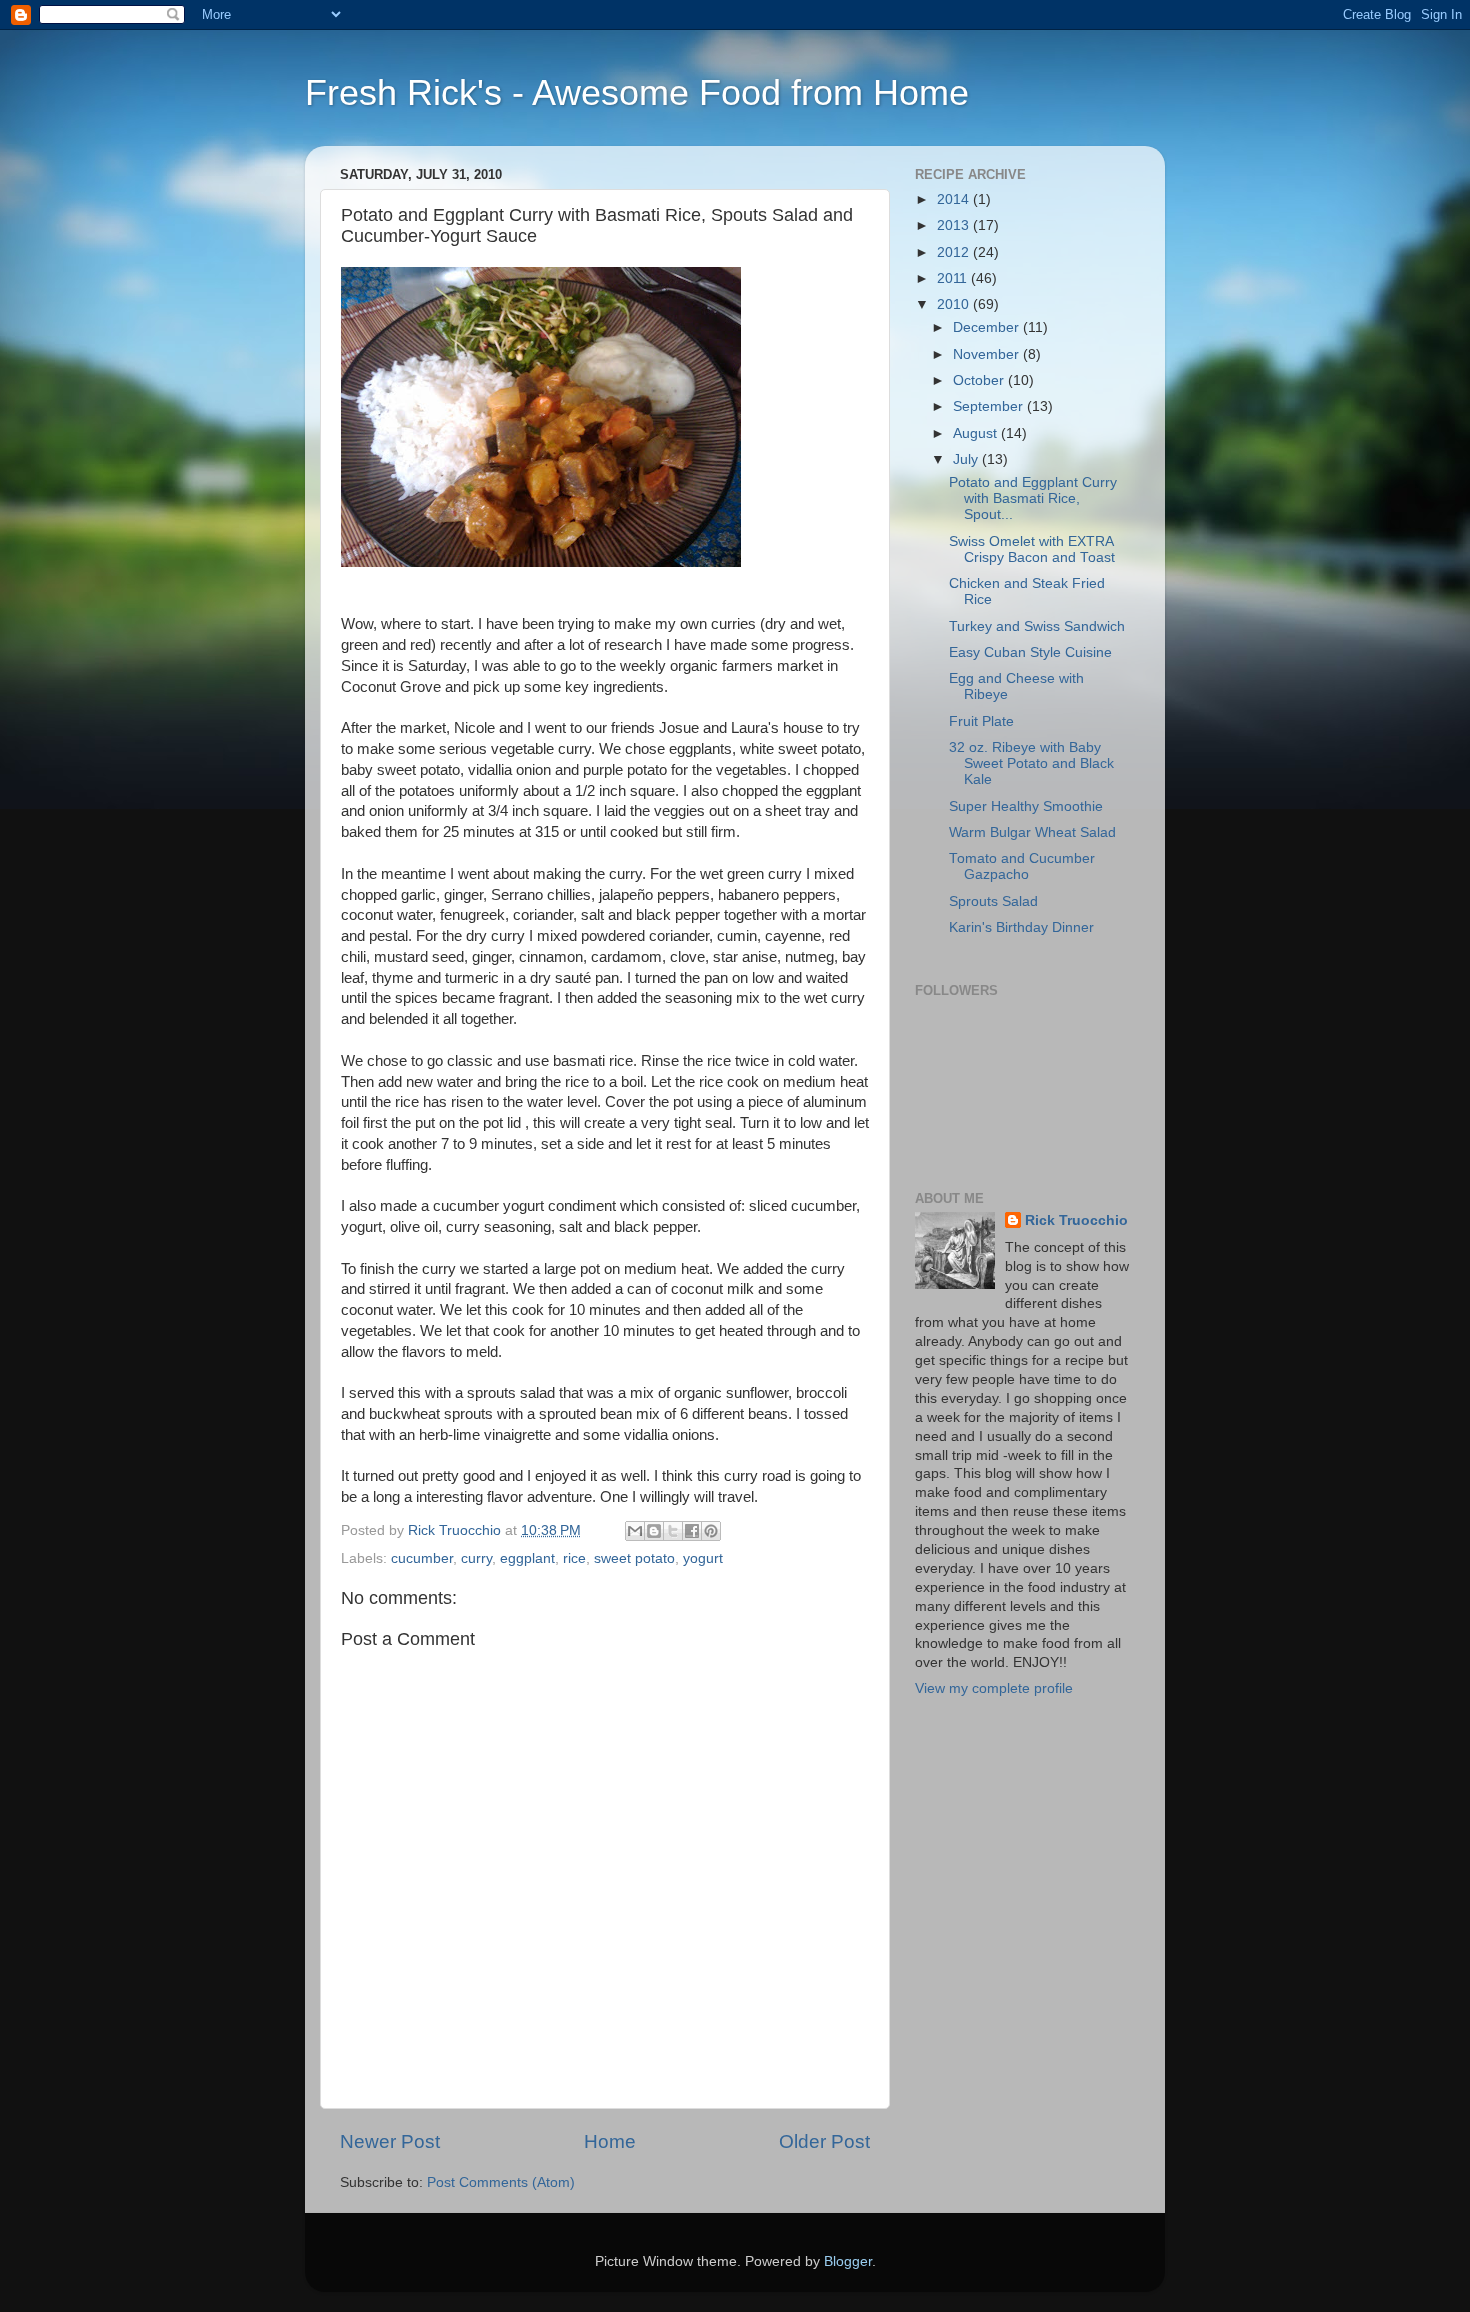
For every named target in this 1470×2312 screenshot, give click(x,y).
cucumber (422, 1558)
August (977, 433)
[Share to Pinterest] (711, 1531)
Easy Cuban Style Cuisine (1030, 652)
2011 (954, 278)
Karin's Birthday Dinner (1021, 927)
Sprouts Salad (993, 901)
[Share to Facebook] (692, 1531)
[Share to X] (673, 1531)
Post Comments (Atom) (501, 2182)
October (980, 380)
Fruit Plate (981, 721)
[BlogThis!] (654, 1531)
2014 (955, 199)
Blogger (848, 2261)
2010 (955, 304)
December (988, 327)
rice (574, 1558)
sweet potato (634, 1558)
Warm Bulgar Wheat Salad (1032, 832)
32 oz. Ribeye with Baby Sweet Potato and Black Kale (1031, 763)
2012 (955, 252)
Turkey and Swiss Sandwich (1037, 626)
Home (610, 2141)
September (990, 406)
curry (476, 1558)
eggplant (527, 1558)
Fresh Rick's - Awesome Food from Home (637, 92)
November (988, 354)
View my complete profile (994, 1688)
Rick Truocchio (1076, 1220)
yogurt (703, 1558)
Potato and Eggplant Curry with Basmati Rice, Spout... (1033, 498)
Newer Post (390, 2141)
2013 (955, 225)
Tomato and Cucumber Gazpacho (1022, 866)
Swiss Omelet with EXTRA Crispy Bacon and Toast (1032, 549)
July (967, 459)
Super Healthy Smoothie (1026, 806)
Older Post (824, 2141)
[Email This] (635, 1531)
